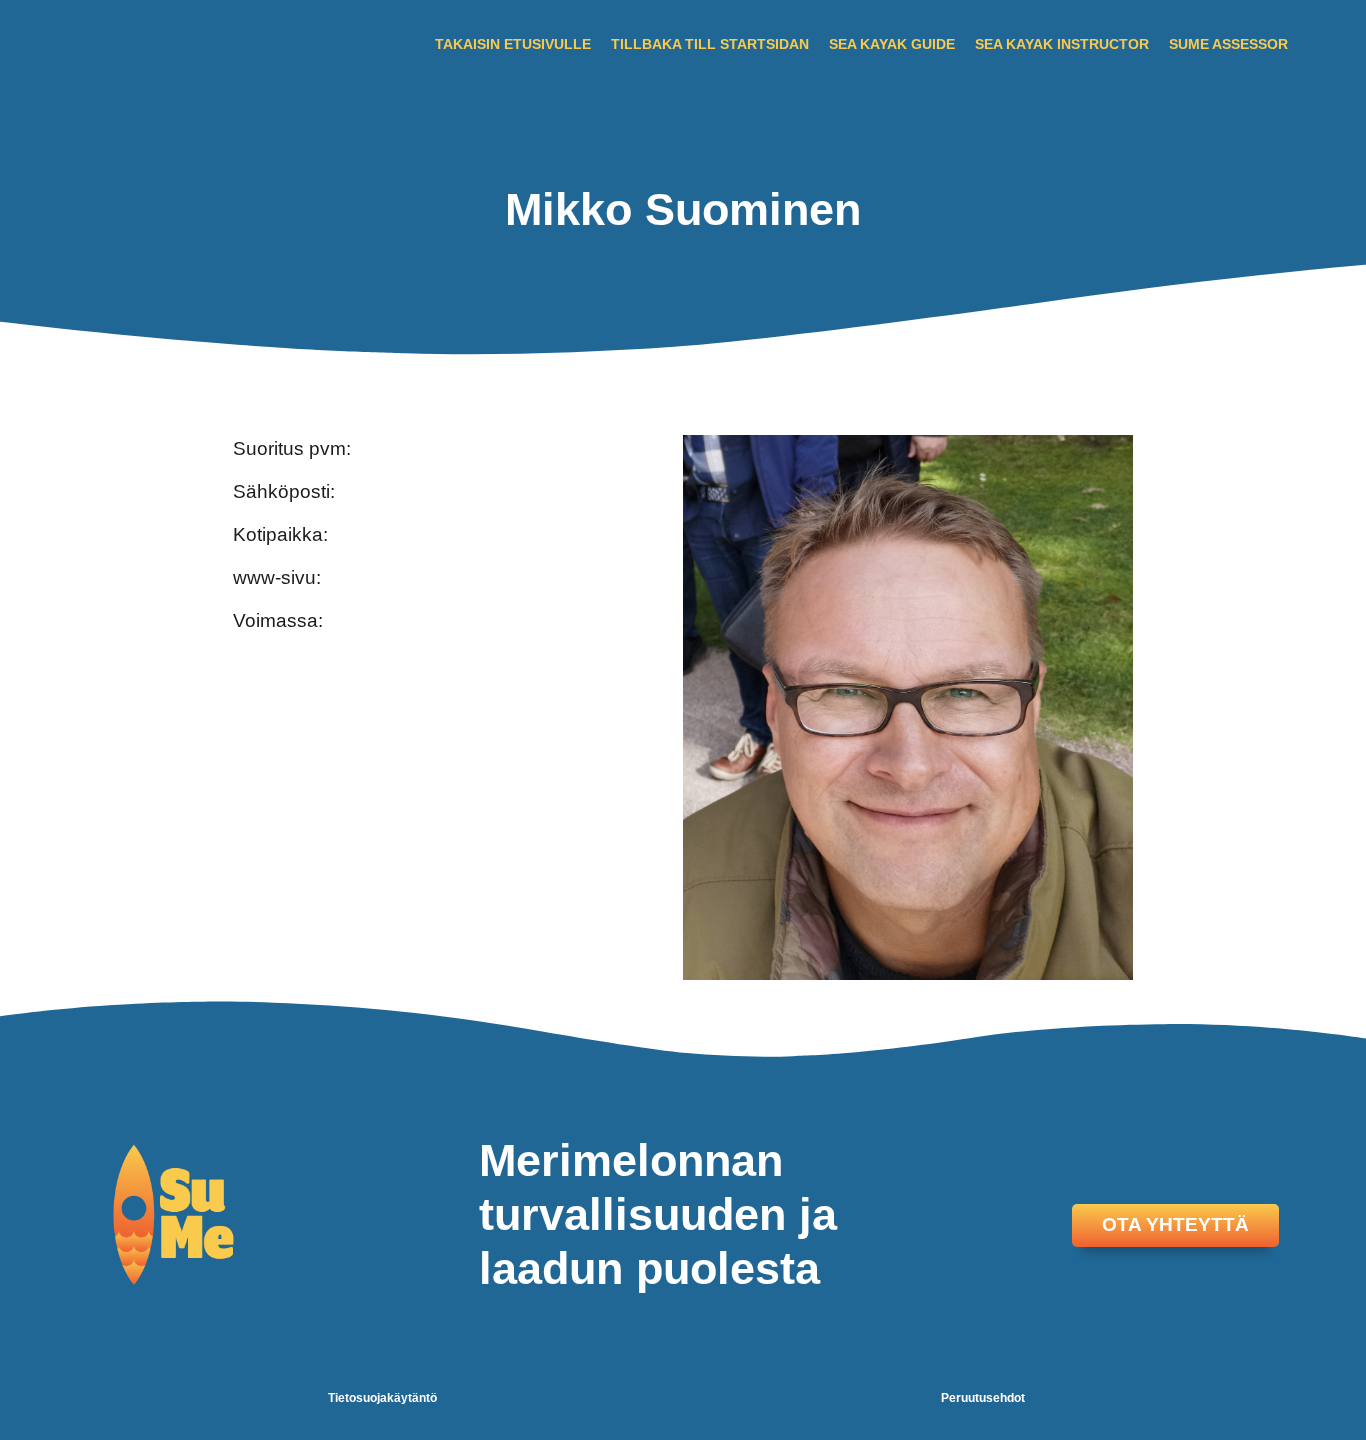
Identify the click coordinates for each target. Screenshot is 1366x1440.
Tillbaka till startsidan (710, 44)
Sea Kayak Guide (892, 44)
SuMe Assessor (1228, 44)
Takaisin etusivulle (513, 44)
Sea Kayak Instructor (1062, 44)
